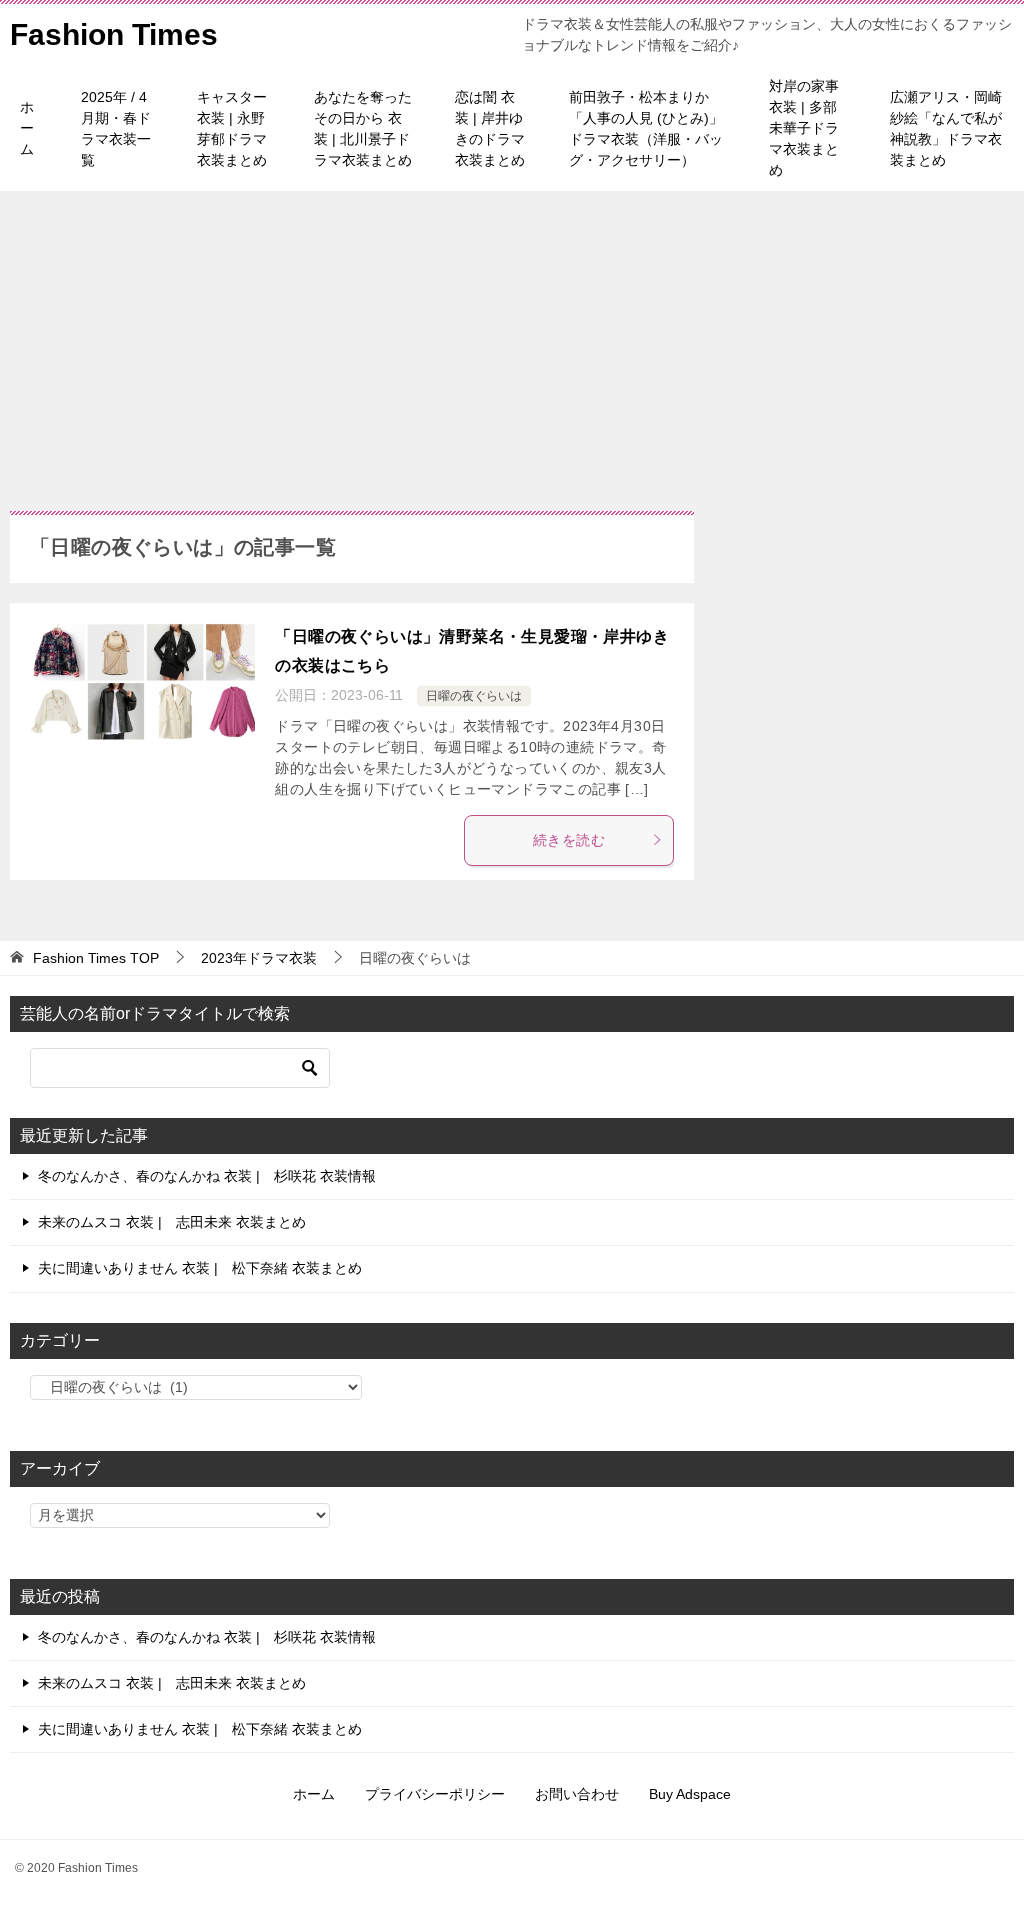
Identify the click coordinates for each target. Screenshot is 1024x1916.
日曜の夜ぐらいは (474, 696)
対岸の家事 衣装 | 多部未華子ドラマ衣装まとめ (804, 128)
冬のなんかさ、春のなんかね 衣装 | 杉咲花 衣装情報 (207, 1176)
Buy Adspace (690, 1794)
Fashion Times (114, 34)
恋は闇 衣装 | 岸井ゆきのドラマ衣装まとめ (490, 128)
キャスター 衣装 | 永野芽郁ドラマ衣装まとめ (232, 128)
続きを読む (569, 840)
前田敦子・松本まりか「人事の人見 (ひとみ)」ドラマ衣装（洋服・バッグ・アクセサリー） (646, 128)
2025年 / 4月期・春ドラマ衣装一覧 (116, 128)
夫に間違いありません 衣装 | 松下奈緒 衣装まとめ (200, 1268)
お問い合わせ (577, 1794)
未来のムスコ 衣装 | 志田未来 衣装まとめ (172, 1222)
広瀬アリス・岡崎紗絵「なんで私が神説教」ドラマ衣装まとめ (946, 128)
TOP (96, 958)
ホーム (27, 128)
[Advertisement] (512, 341)
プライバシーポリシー (435, 1794)
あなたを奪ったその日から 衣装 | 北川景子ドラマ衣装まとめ (363, 128)
